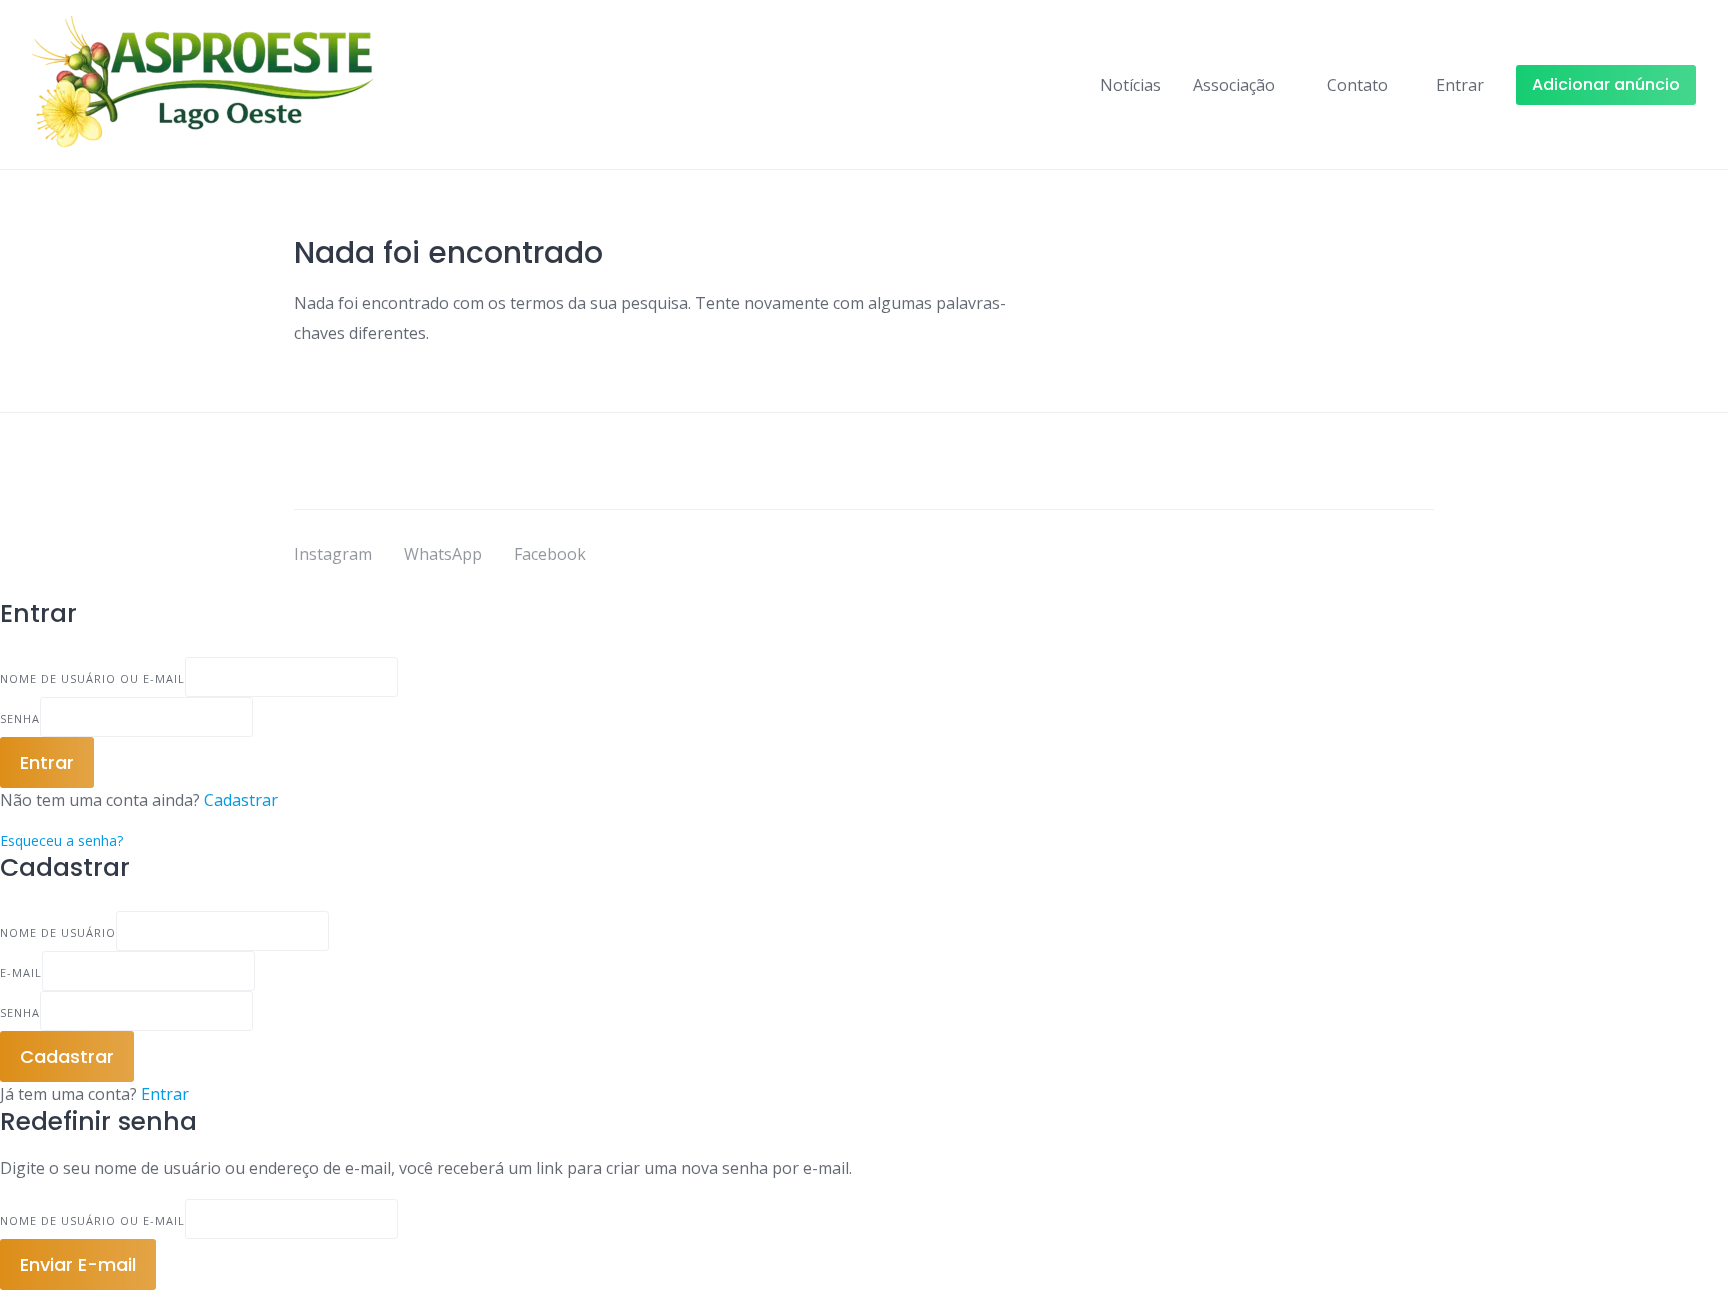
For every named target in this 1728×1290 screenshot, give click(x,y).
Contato (1357, 85)
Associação (1234, 85)
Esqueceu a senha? (61, 840)
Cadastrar (241, 800)
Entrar (165, 1094)
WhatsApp (443, 554)
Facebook (550, 554)
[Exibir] (259, 717)
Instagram (333, 554)
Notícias (1130, 85)
